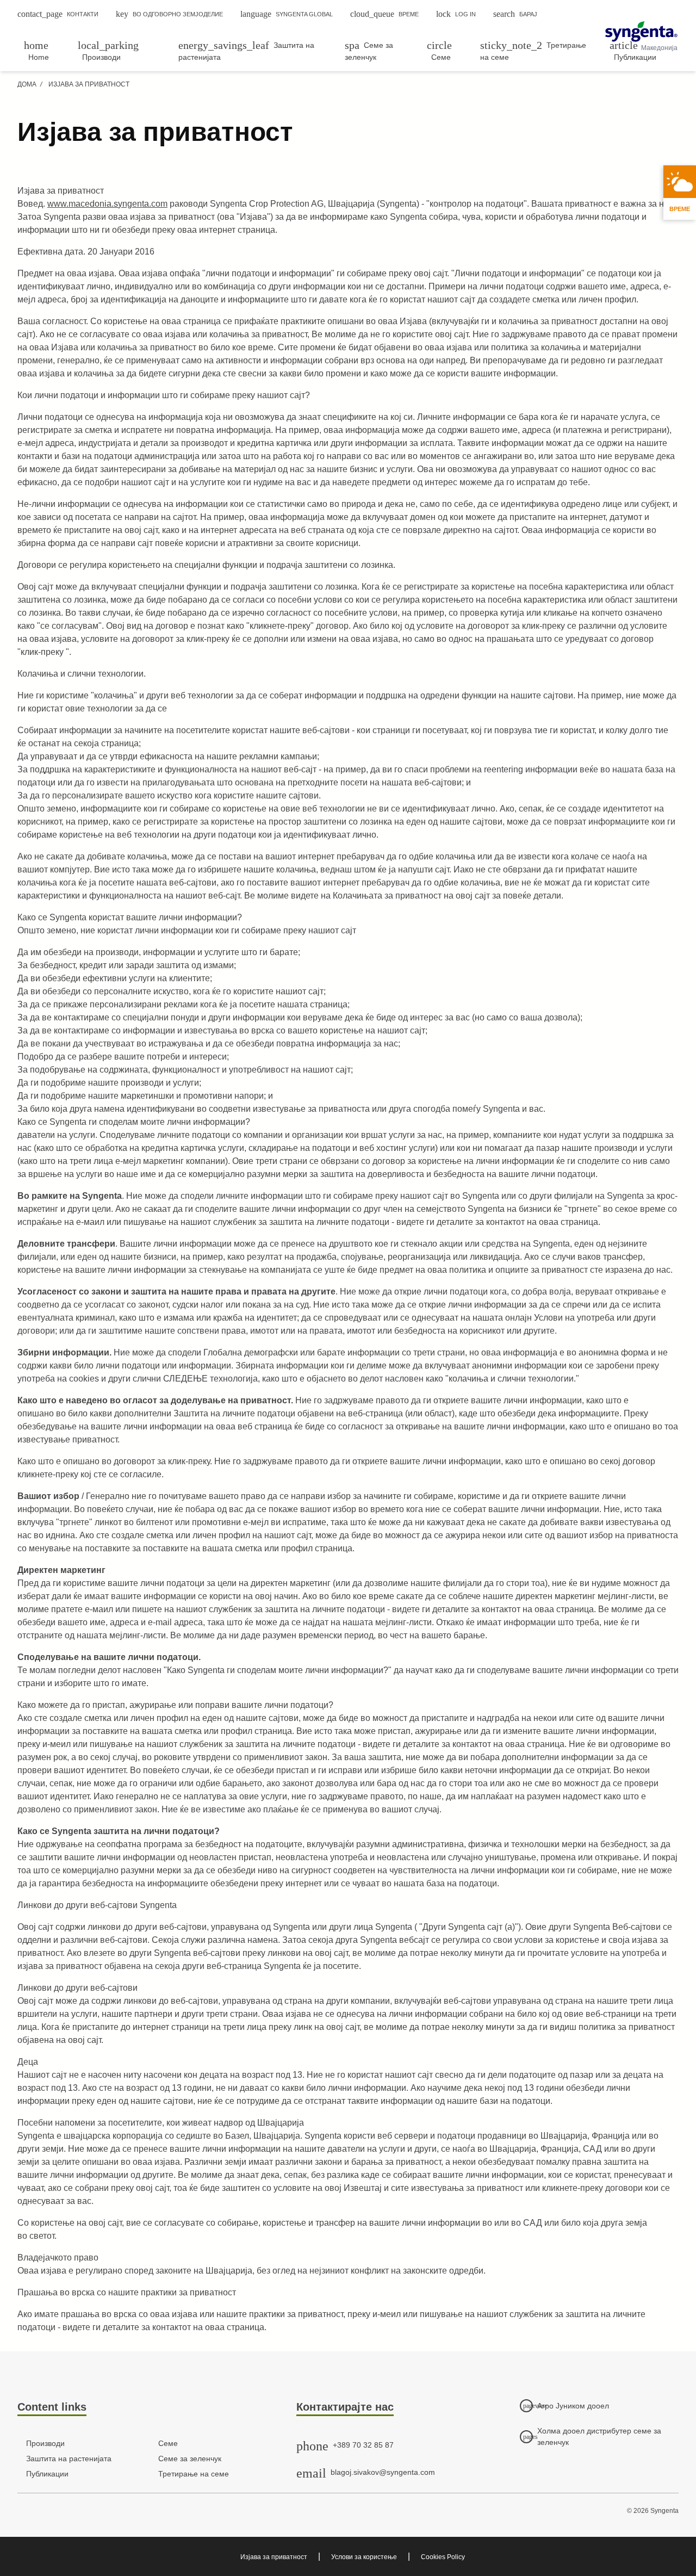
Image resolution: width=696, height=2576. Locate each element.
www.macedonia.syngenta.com (107, 204)
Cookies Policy (443, 2557)
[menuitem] (44, 51)
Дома (27, 84)
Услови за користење (364, 2557)
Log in (456, 14)
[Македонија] (641, 32)
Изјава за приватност (274, 2557)
